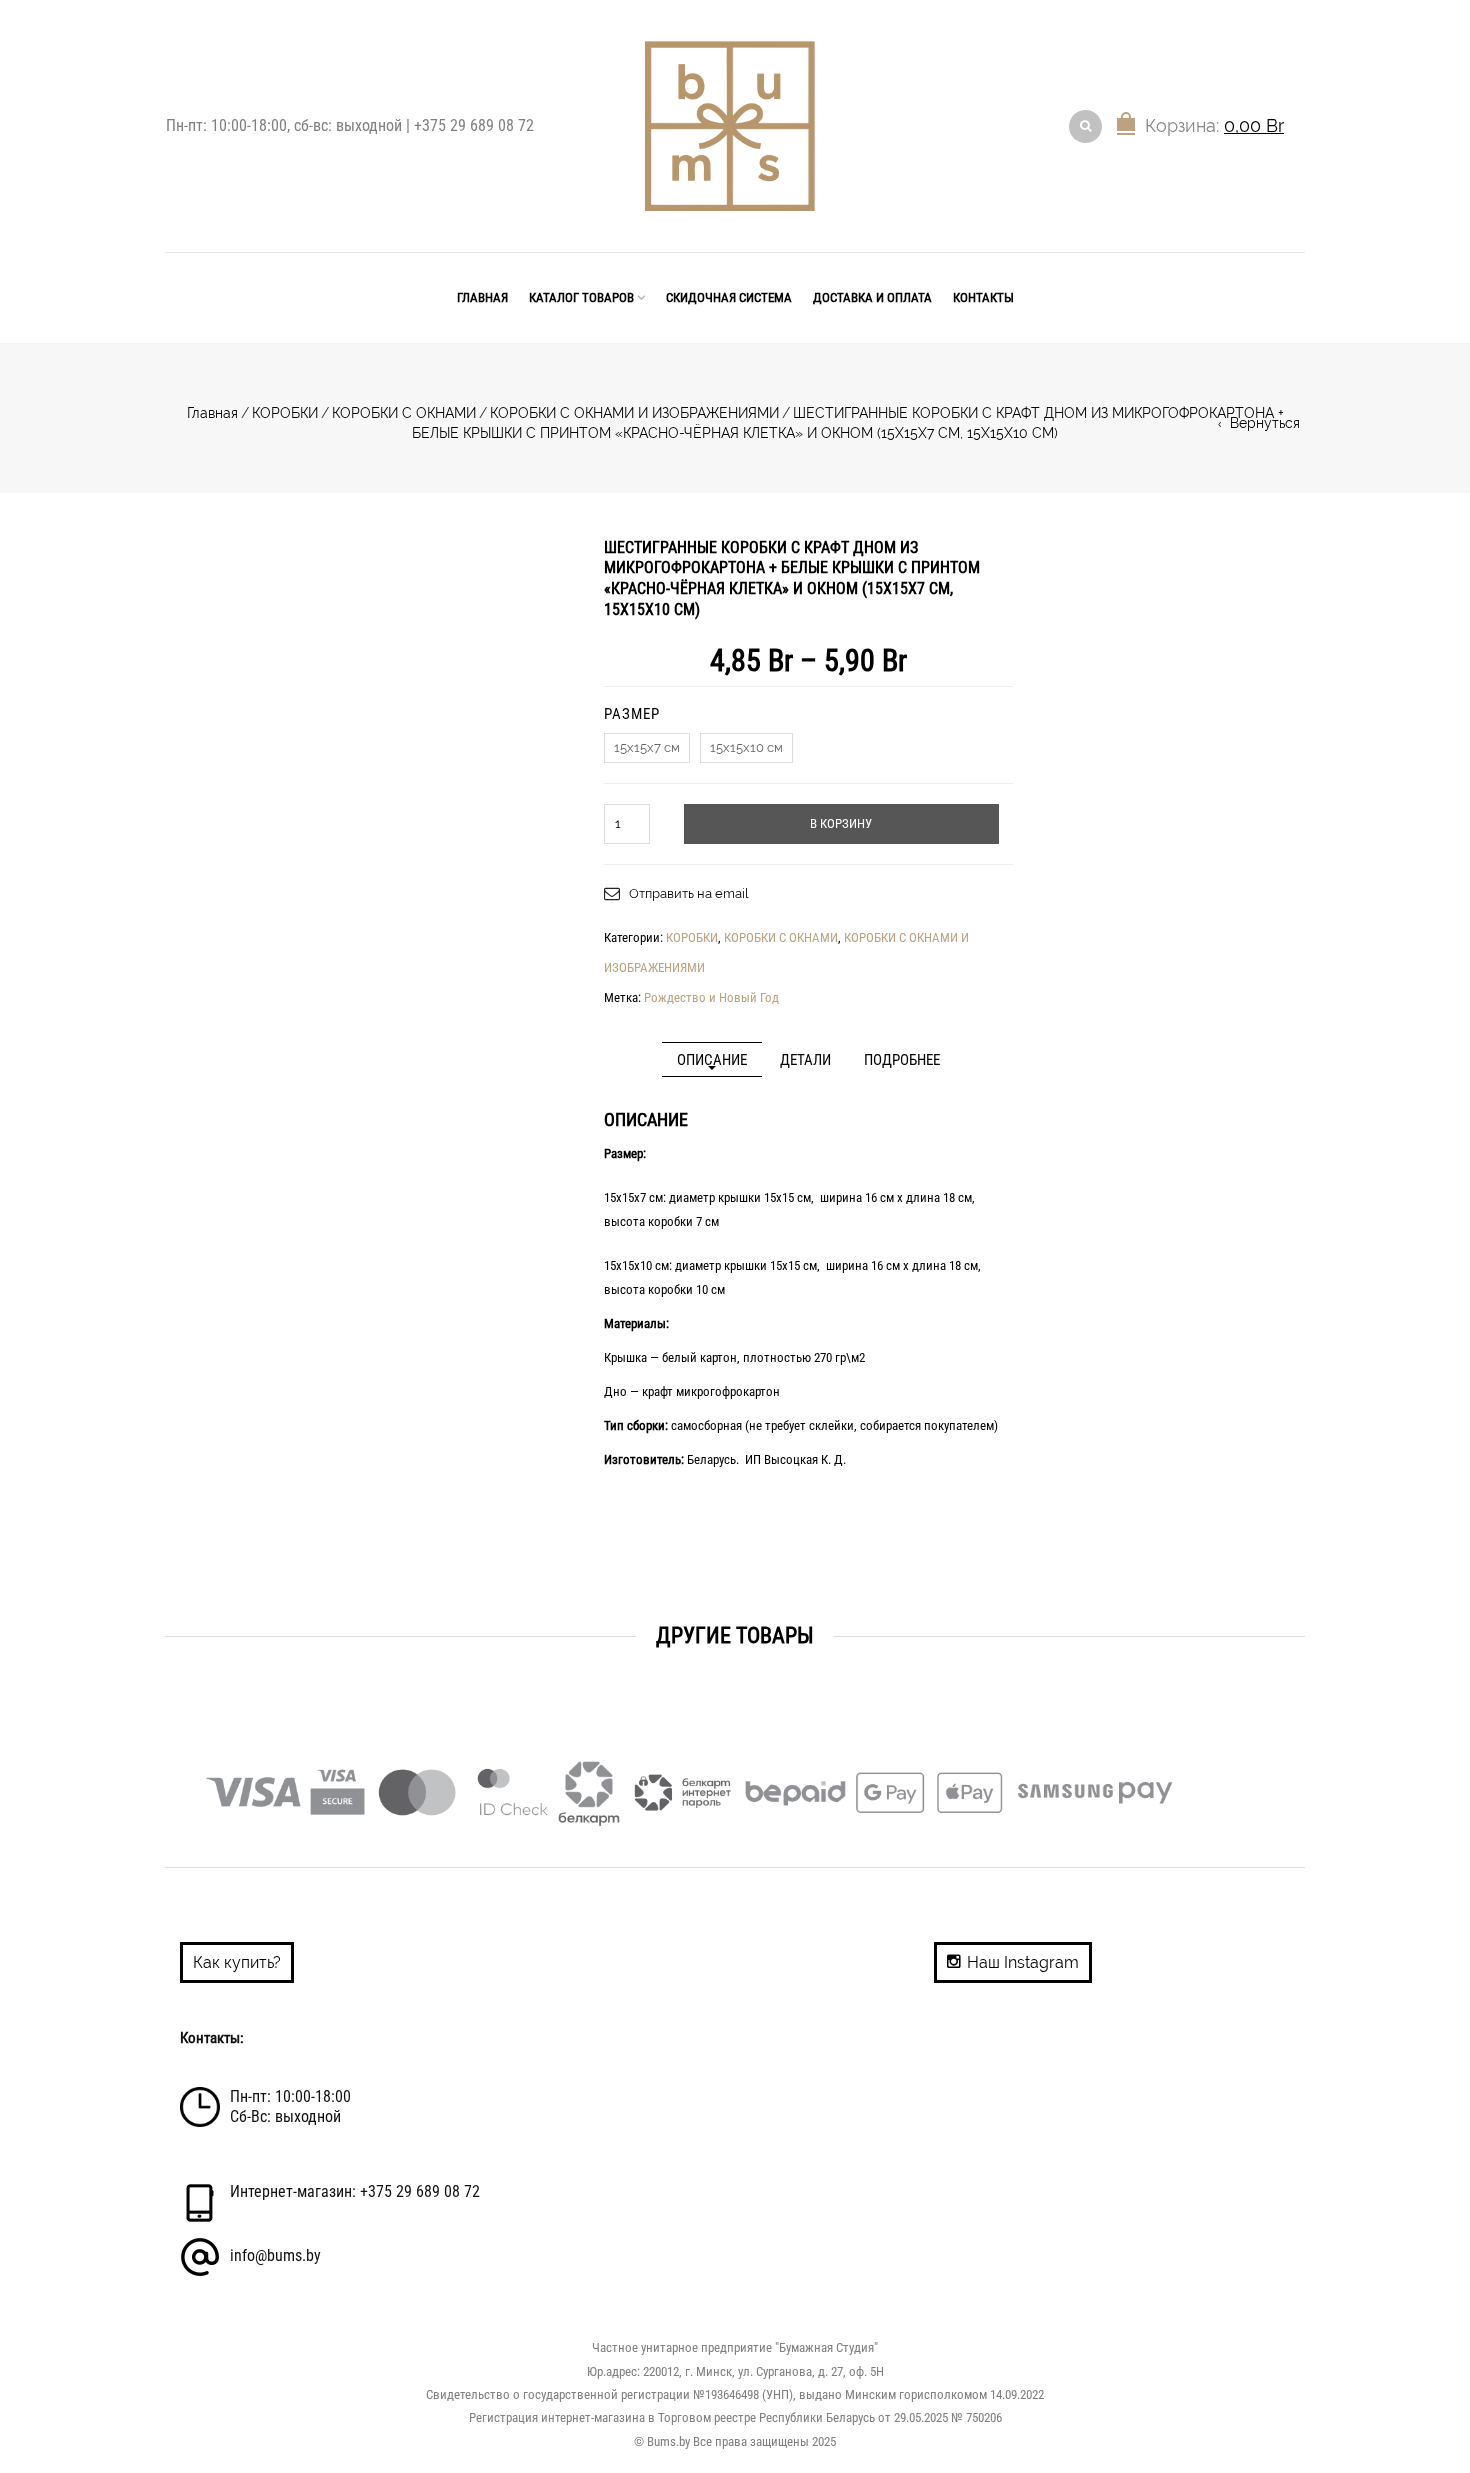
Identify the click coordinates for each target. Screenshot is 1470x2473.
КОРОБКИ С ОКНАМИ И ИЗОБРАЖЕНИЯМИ (634, 413)
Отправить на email (689, 893)
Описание (712, 1060)
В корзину (841, 823)
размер (632, 714)
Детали (805, 1060)
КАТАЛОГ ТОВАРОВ (581, 297)
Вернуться (1265, 423)
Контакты (983, 297)
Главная (482, 297)
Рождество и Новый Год (711, 997)
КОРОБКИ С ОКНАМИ (404, 413)
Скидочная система (729, 297)
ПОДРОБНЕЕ (902, 1060)
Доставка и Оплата (872, 297)
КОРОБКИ (285, 413)
